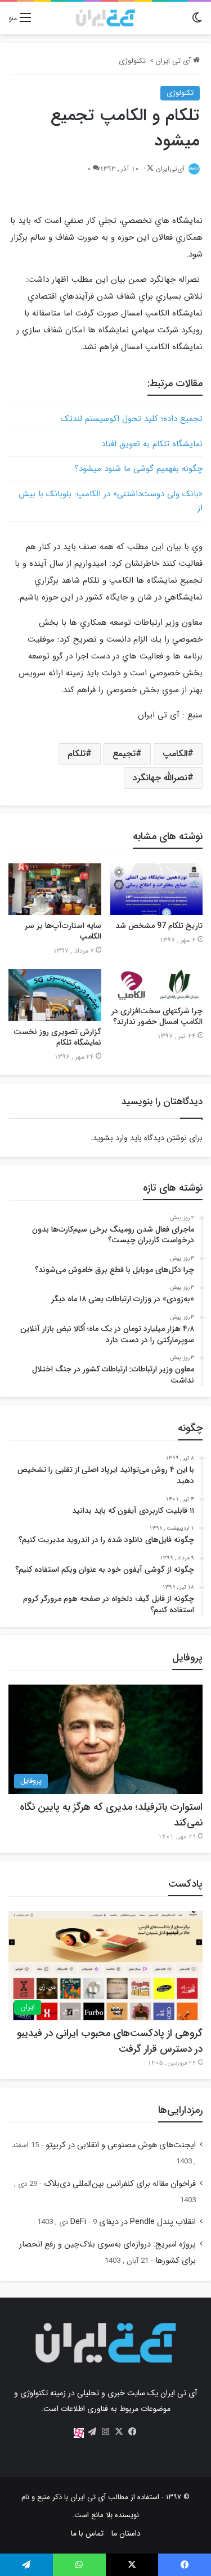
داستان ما (126, 2533)
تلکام (77, 754)
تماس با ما (87, 2533)
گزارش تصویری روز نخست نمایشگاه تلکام (57, 1037)
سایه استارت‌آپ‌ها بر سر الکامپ (63, 931)
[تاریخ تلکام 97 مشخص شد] (157, 889)
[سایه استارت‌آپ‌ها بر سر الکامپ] (55, 889)
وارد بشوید (110, 1138)
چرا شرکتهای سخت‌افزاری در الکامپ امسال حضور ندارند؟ (157, 1016)
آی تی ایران (174, 61)
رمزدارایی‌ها (180, 2110)
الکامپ (175, 754)
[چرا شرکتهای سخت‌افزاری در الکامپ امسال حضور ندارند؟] (157, 985)
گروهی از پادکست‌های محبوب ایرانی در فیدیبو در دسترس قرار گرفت (110, 2041)
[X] (119, 2432)
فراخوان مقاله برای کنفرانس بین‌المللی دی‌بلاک (120, 2184)
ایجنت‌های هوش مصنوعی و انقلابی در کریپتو (121, 2145)
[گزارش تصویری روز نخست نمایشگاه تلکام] (55, 995)
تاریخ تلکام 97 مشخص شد (159, 926)
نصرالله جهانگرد (160, 778)
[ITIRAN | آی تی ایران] (105, 18)
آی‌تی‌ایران (170, 169)
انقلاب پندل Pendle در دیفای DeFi (133, 2222)
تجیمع (124, 754)
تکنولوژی (132, 61)
